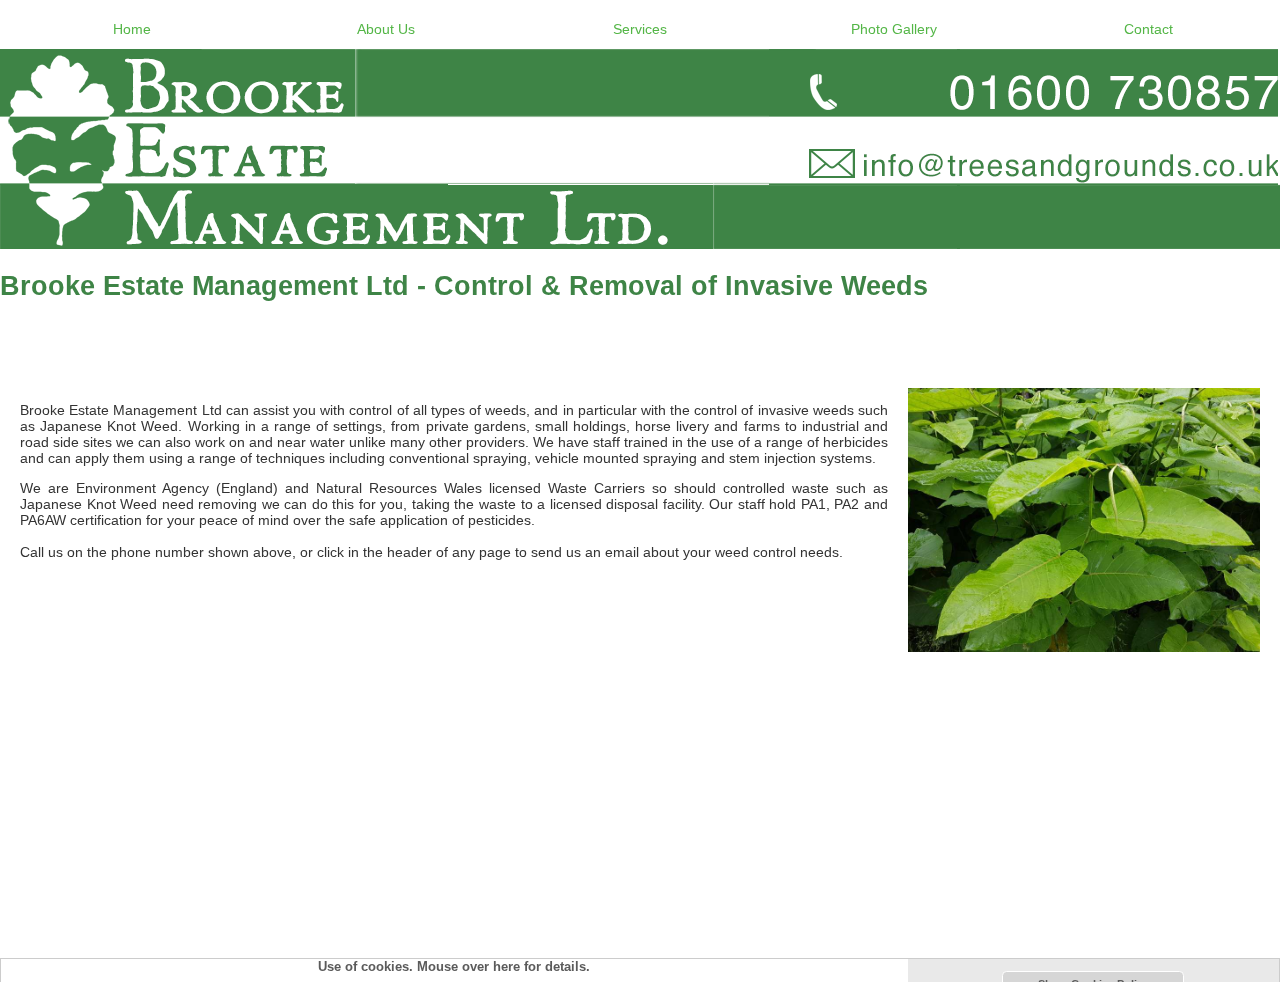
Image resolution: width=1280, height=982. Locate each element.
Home (132, 29)
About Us (386, 29)
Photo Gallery (894, 29)
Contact (1148, 29)
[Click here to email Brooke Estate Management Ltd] (640, 149)
